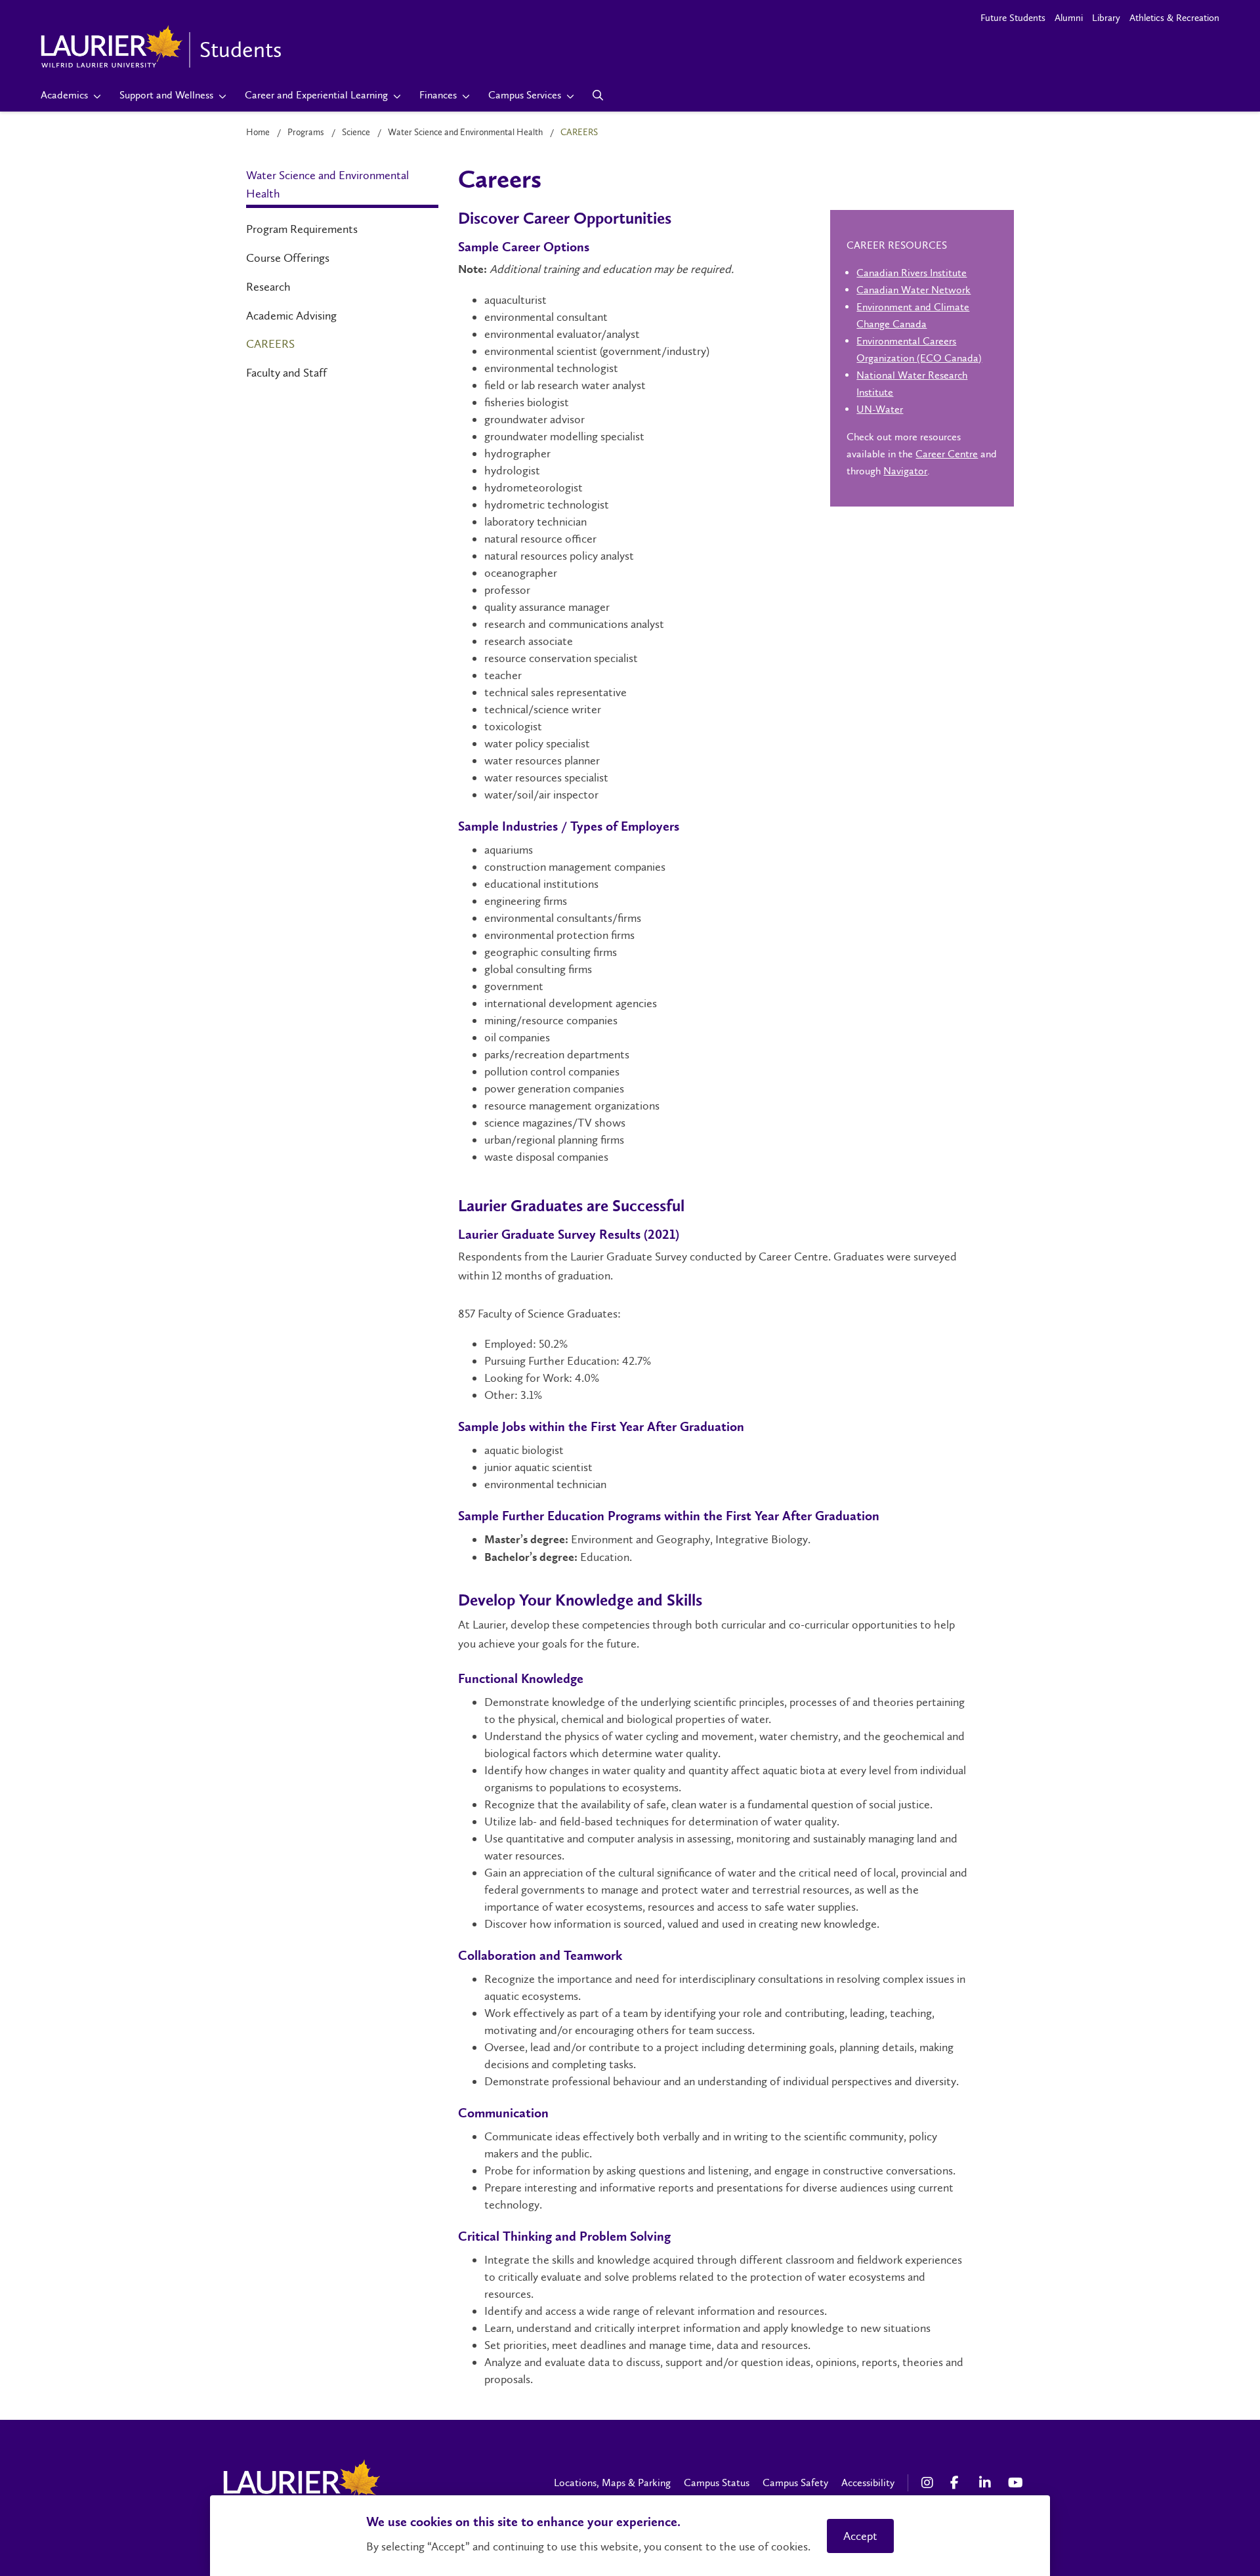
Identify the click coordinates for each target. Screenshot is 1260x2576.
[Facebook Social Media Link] (958, 2483)
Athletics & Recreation (1174, 18)
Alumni (1069, 18)
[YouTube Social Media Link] (1016, 2483)
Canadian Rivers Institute (912, 273)
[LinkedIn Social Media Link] (987, 2483)
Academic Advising (291, 316)
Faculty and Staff (286, 373)
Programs (306, 132)
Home (258, 132)
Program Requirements (302, 229)
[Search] (598, 95)
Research (268, 287)
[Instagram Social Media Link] (929, 2483)
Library (1106, 18)
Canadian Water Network (913, 290)
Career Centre (947, 454)
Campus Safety (795, 2483)
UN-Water (880, 409)
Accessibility (868, 2483)
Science (356, 132)
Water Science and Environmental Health (465, 132)
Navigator (905, 471)
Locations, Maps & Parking (612, 2483)
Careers (270, 344)
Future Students (1013, 18)
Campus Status (717, 2483)
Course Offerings (288, 258)
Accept (860, 2536)
